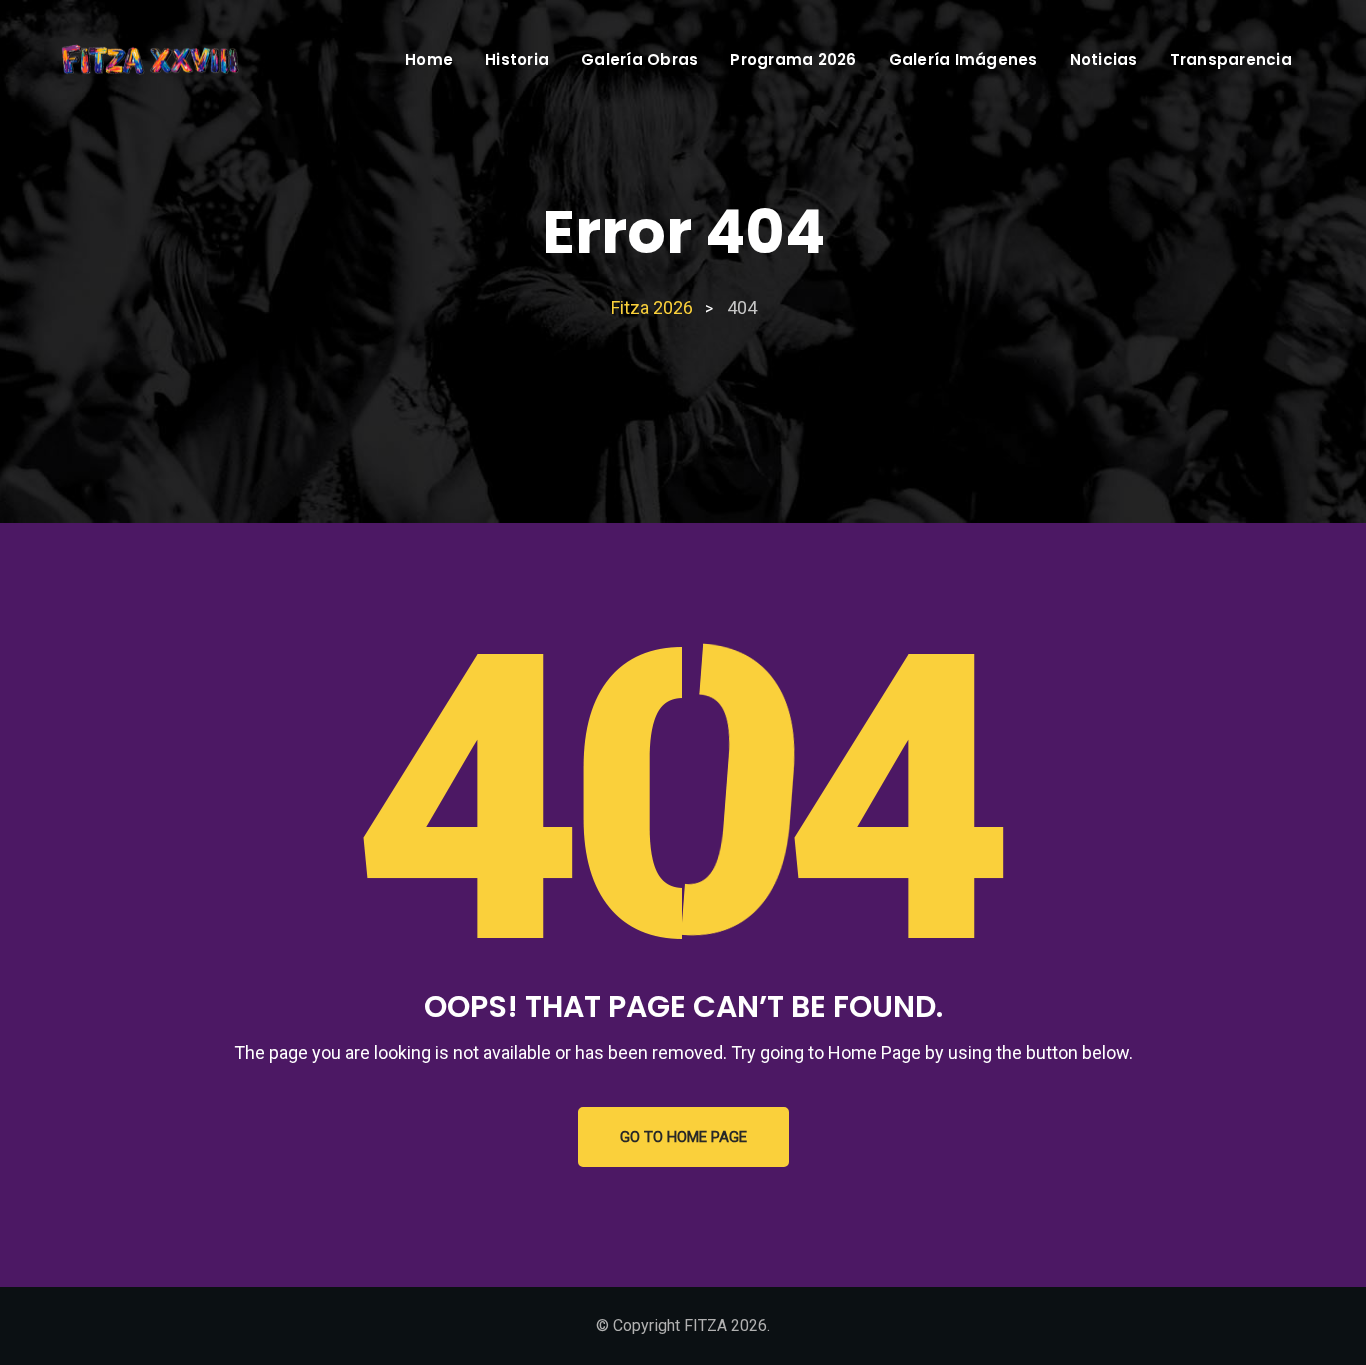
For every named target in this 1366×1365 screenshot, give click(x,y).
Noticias (1104, 59)
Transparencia (1231, 59)
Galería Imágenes (963, 59)
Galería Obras (639, 59)
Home (429, 59)
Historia (517, 59)
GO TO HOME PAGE (683, 1137)
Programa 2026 (793, 59)
